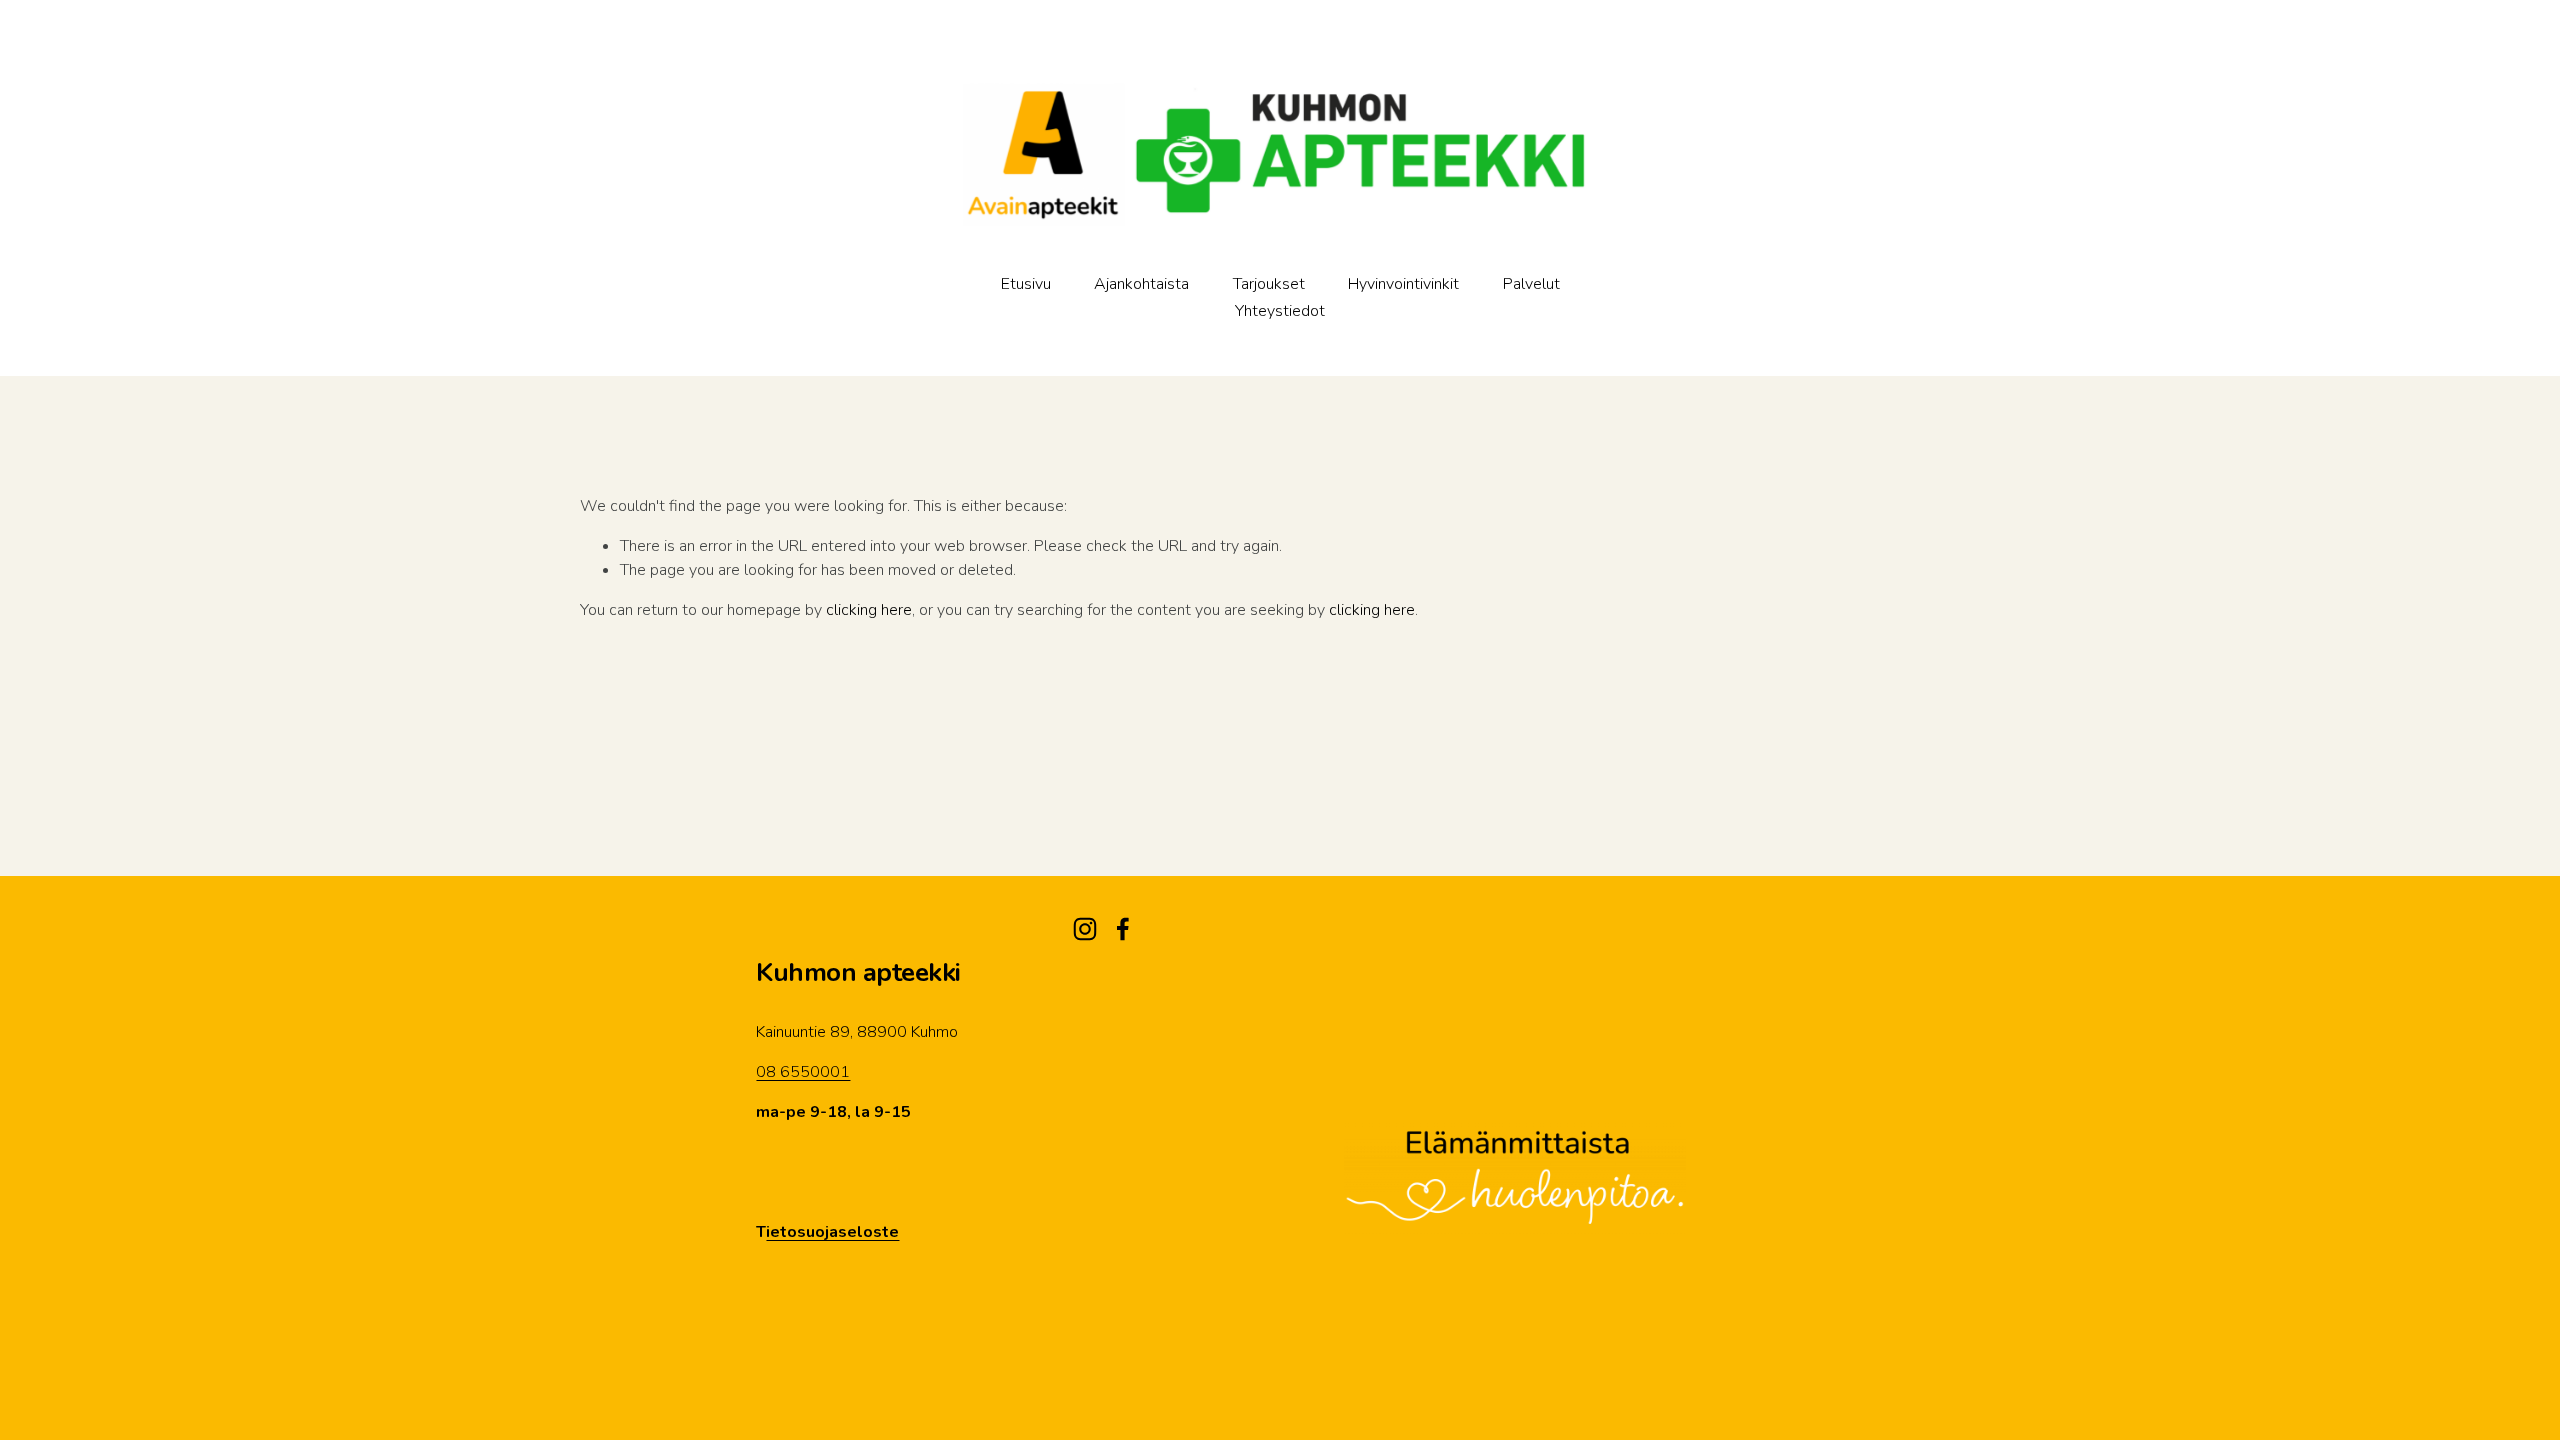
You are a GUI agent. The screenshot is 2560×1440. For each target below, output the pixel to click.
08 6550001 (803, 1072)
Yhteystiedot (1280, 311)
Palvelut (1531, 284)
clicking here (869, 610)
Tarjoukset (1269, 284)
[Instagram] (1085, 929)
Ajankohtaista (1141, 284)
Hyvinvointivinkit (1403, 284)
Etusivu (1026, 284)
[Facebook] (1123, 929)
